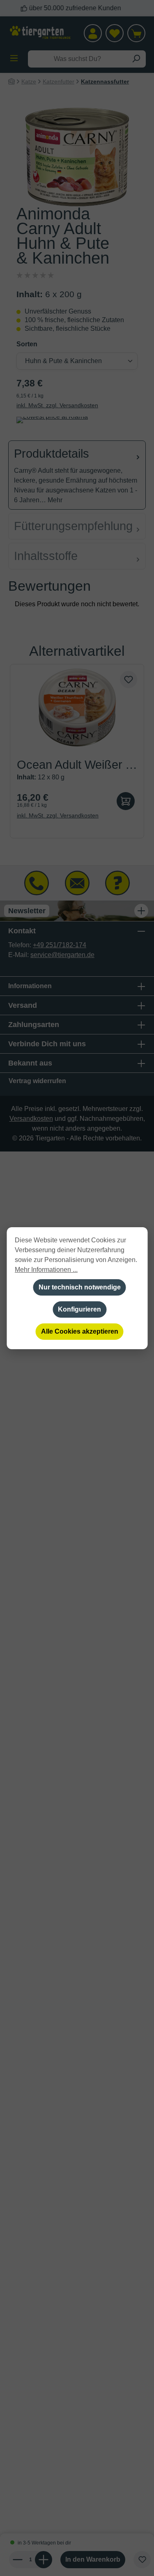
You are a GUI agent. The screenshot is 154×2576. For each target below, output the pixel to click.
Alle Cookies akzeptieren (80, 1331)
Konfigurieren (79, 1309)
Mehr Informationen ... (46, 1270)
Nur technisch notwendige (80, 1287)
